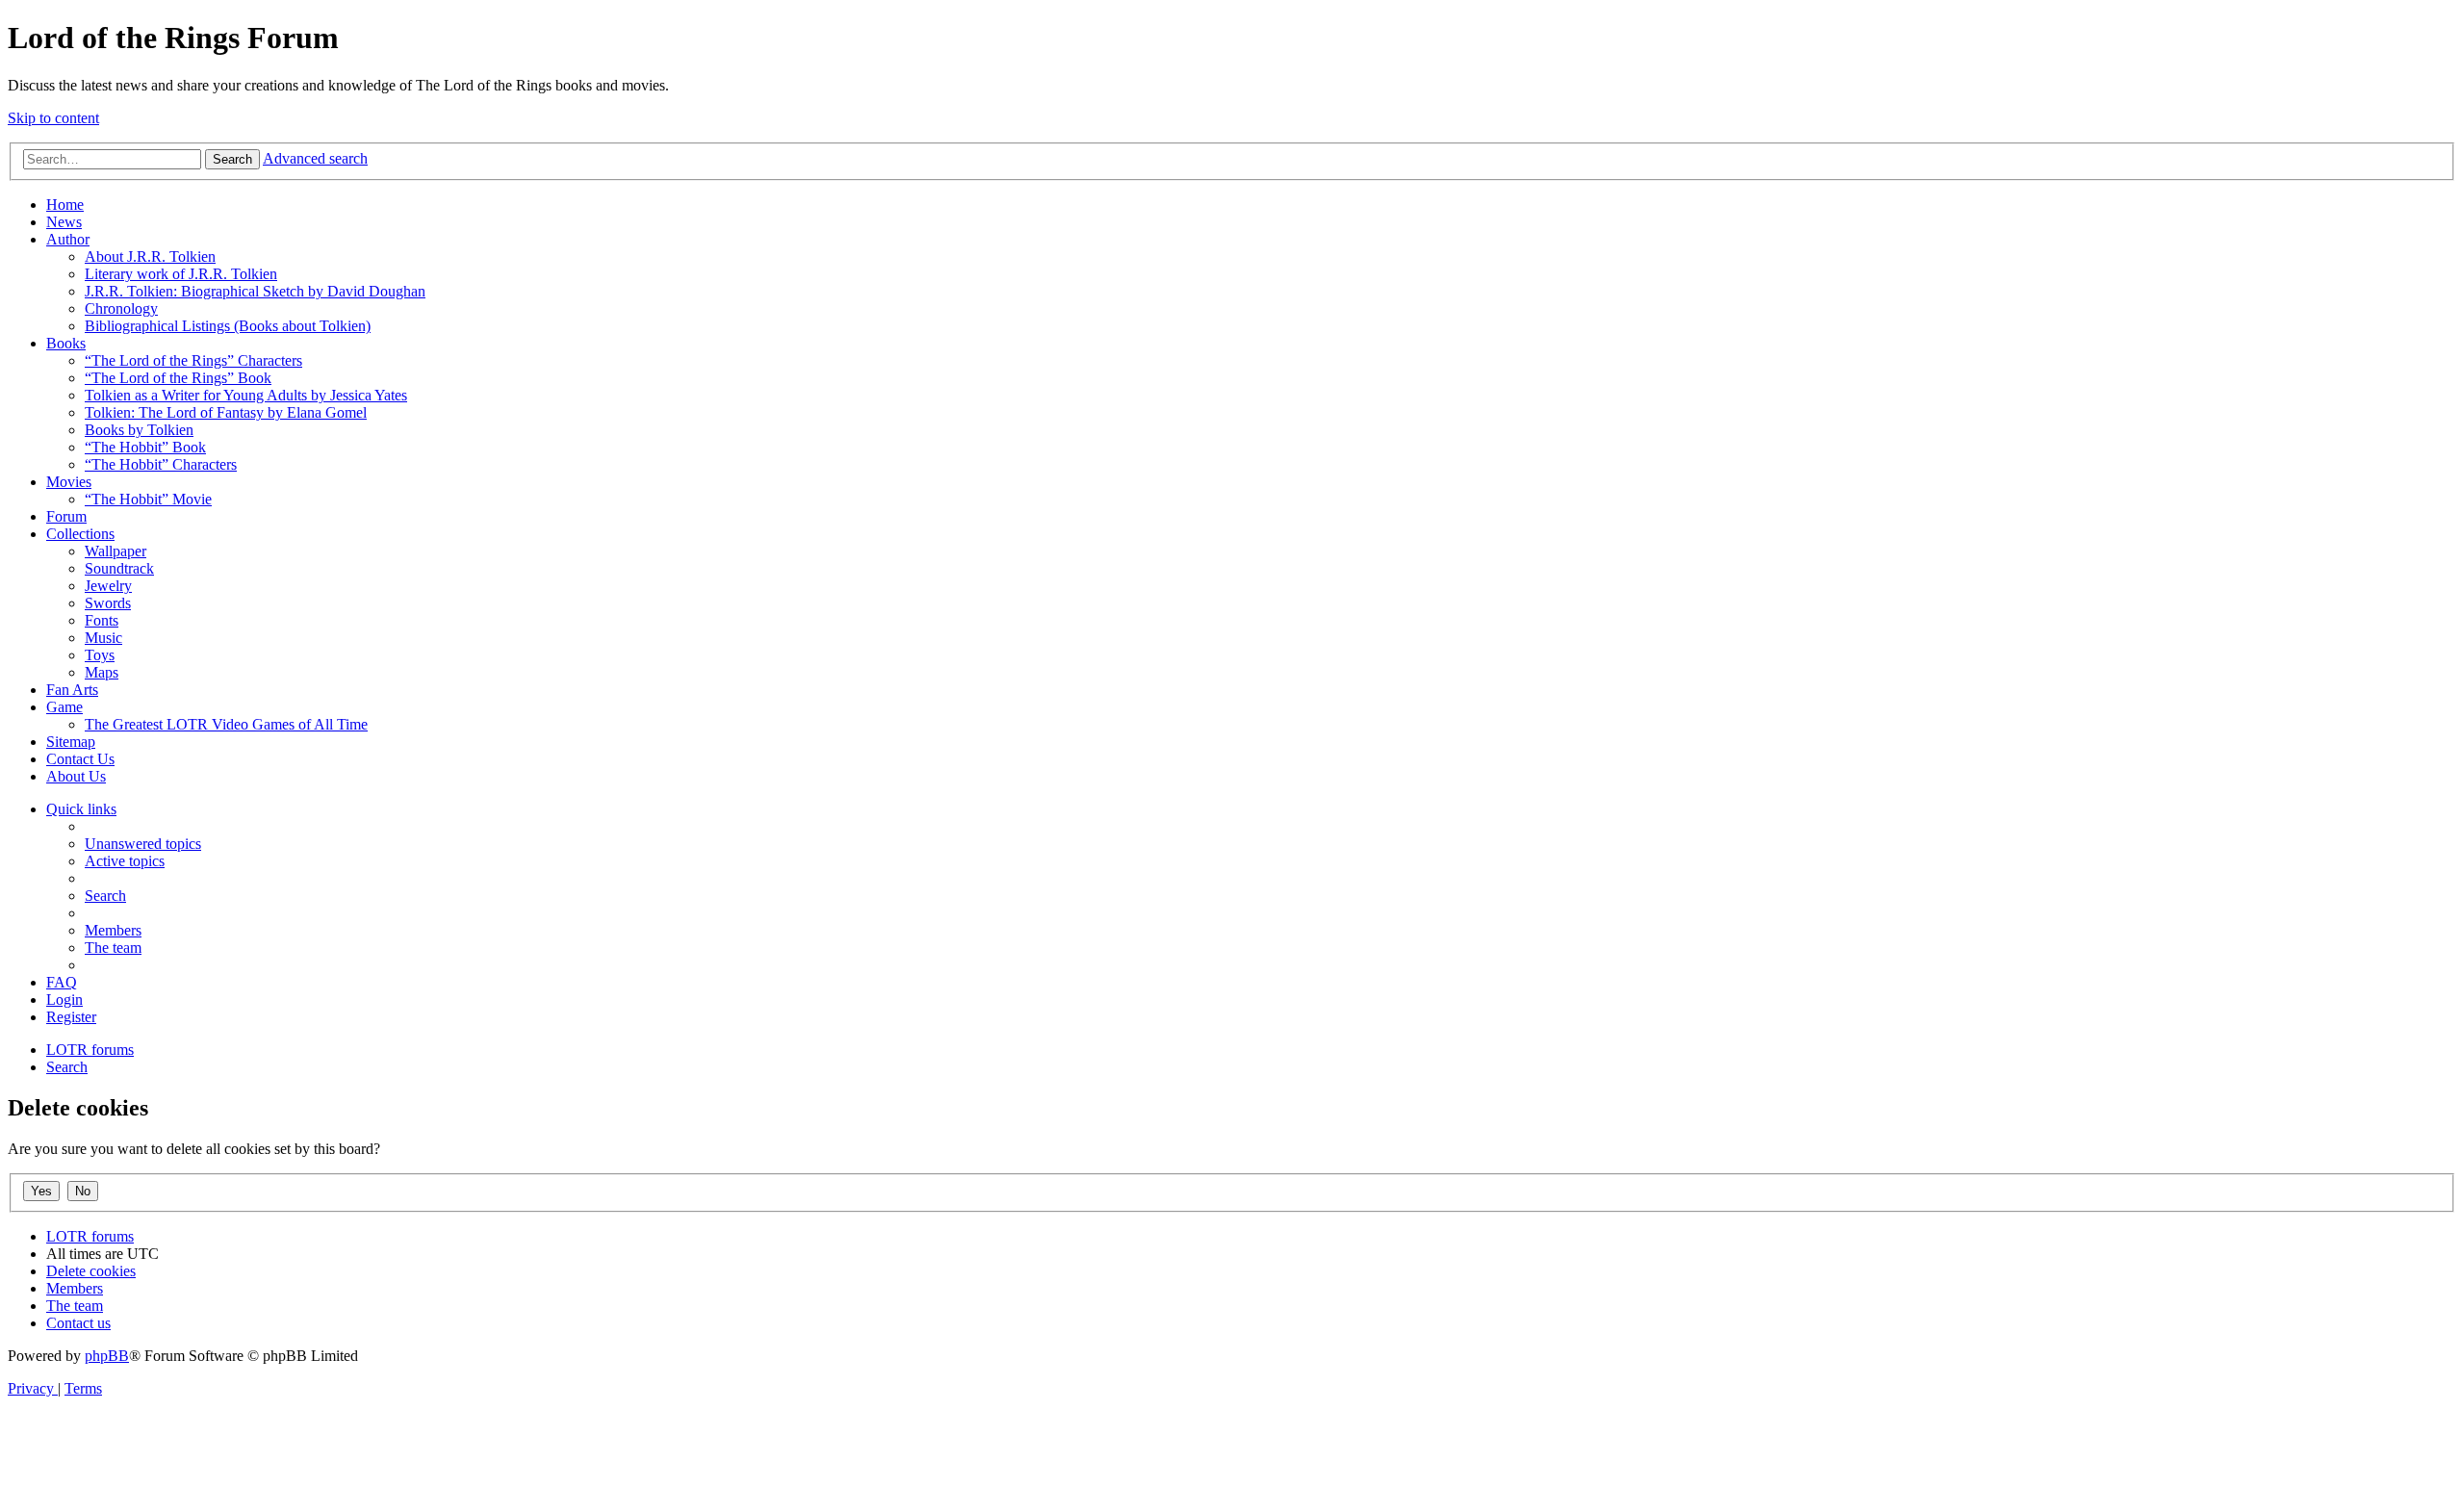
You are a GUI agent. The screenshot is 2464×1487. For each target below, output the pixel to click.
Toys (100, 655)
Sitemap (71, 742)
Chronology (121, 308)
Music (103, 638)
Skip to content (53, 118)
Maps (102, 672)
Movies (69, 482)
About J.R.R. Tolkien (150, 256)
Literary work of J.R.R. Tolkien (181, 274)
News (64, 222)
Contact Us (80, 759)
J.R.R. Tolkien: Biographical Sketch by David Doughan (255, 291)
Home (65, 205)
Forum (66, 516)
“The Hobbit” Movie (148, 499)
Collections (80, 534)
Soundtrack (119, 568)
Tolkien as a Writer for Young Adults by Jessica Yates (246, 395)
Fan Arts (72, 690)
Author (68, 239)
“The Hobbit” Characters (161, 464)
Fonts (102, 620)
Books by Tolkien (139, 430)
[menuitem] (143, 844)
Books (66, 343)
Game (64, 707)
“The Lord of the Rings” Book (178, 378)
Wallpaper (115, 551)
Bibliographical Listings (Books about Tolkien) (228, 326)
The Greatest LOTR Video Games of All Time (226, 724)
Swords (108, 603)
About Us (76, 776)
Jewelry (108, 586)
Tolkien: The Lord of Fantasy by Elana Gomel (226, 412)
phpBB (107, 1356)
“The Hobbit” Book (145, 447)
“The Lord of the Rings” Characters (193, 360)
